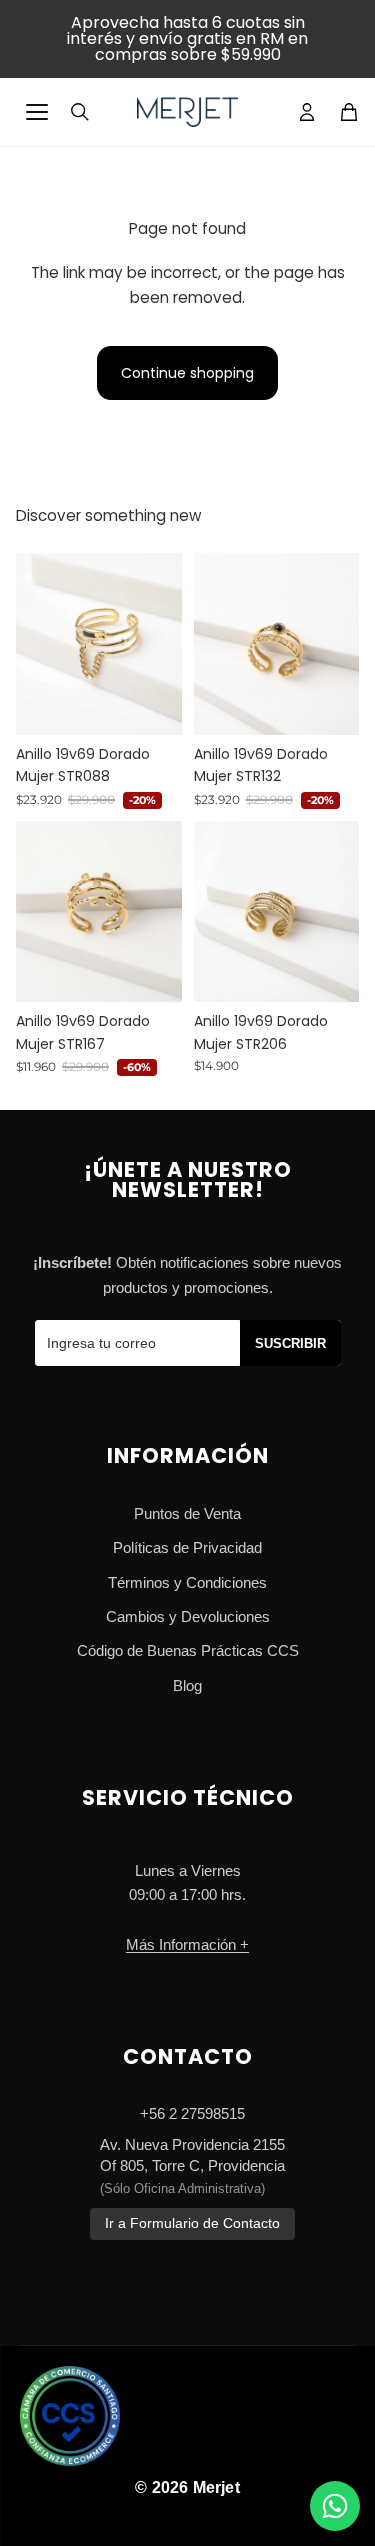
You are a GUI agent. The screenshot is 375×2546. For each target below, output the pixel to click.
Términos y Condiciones (187, 1582)
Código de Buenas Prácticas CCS (188, 1650)
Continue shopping (187, 373)
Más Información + (187, 1944)
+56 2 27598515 (192, 2113)
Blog (187, 1685)
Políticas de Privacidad (187, 1547)
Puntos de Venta (187, 1513)
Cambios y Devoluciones (188, 1616)
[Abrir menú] (37, 112)
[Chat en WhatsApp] (335, 2506)
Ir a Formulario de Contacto (192, 2223)
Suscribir (290, 1343)
